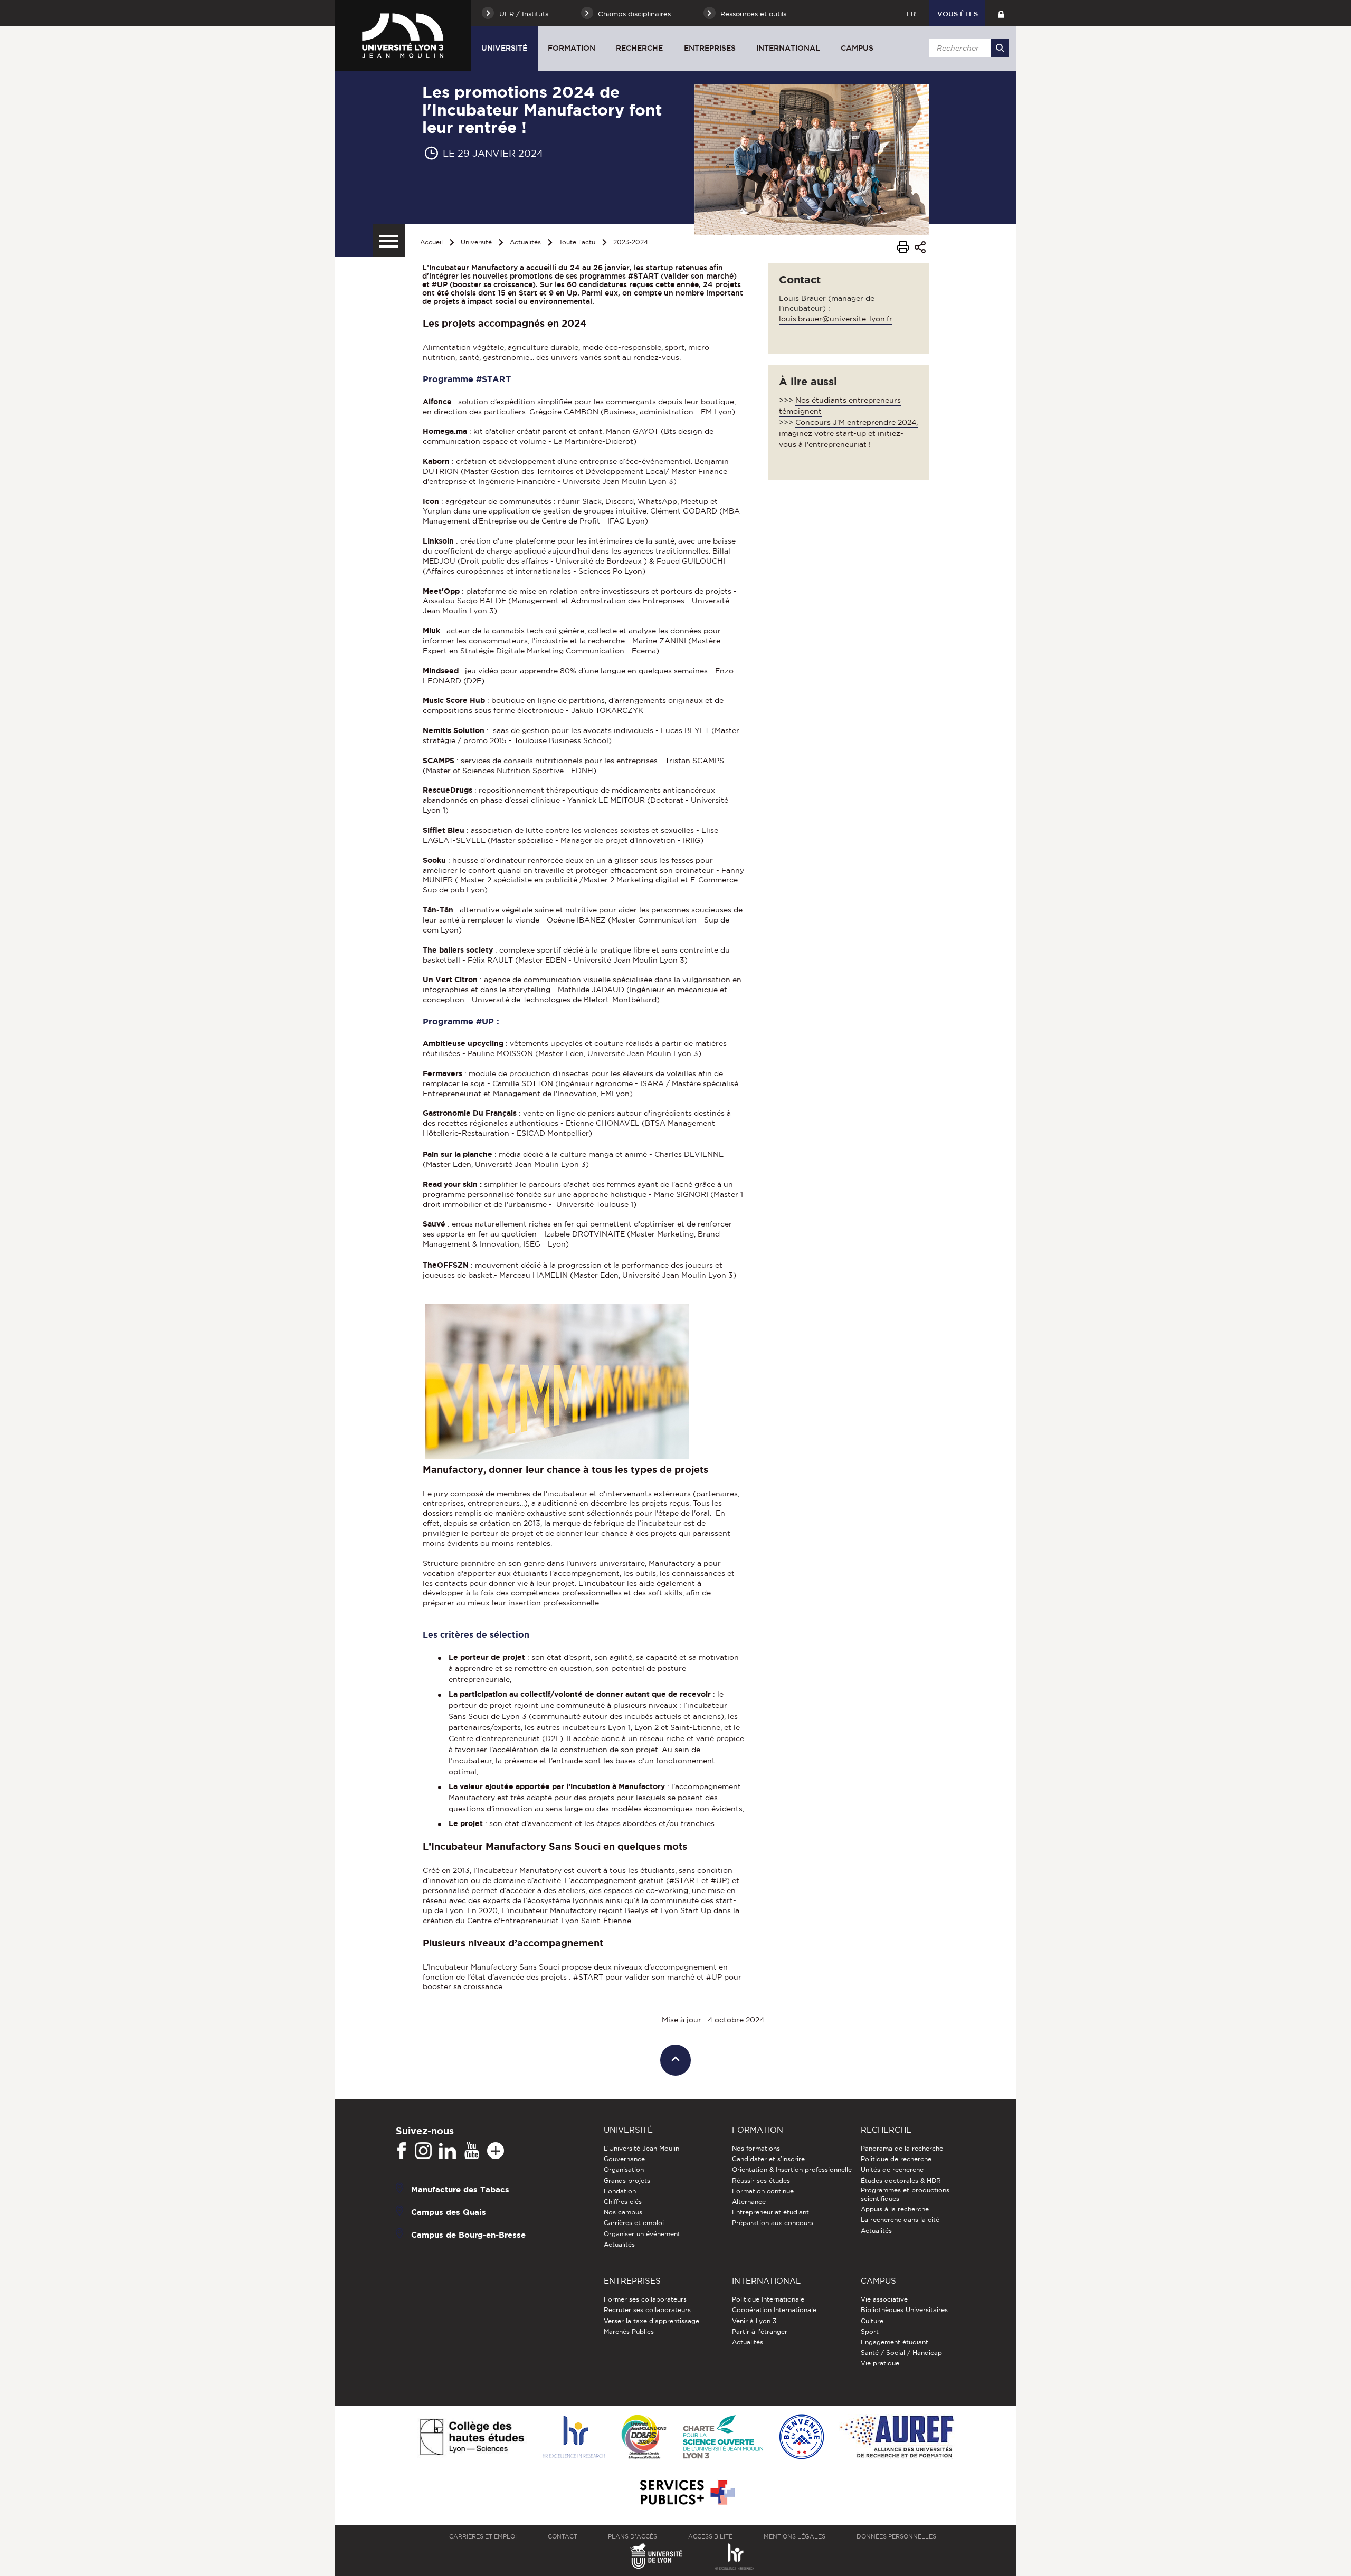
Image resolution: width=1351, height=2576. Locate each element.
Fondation (620, 2191)
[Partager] (920, 249)
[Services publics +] (686, 2493)
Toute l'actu (577, 242)
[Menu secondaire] (389, 241)
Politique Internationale (768, 2299)
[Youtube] (472, 2151)
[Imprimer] (903, 249)
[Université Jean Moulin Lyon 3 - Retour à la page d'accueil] (403, 35)
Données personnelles (896, 2536)
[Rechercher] (1000, 48)
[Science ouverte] (723, 2437)
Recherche (639, 48)
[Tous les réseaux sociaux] (496, 2151)
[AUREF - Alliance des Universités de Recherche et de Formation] (897, 2437)
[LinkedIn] (448, 2151)
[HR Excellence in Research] (574, 2437)
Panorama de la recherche (902, 2148)
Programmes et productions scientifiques (905, 2194)
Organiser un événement (642, 2234)
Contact (563, 2536)
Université (504, 48)
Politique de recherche (896, 2159)
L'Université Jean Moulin (641, 2148)
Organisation (624, 2169)
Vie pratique (880, 2363)
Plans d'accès (632, 2536)
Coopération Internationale (774, 2310)
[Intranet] (1001, 13)
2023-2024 (631, 242)
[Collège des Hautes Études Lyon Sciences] (472, 2438)
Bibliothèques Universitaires (904, 2310)
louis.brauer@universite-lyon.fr (836, 319)
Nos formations (756, 2148)
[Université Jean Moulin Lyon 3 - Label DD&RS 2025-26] (644, 2438)
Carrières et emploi (634, 2223)
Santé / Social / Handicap (901, 2352)
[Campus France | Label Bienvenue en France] (802, 2437)
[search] (967, 48)
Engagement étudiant (895, 2342)
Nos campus (623, 2212)
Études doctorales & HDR (901, 2180)
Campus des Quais (449, 2212)
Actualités (525, 242)
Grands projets (627, 2180)
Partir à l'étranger (760, 2331)
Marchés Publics (629, 2331)
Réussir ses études (761, 2180)
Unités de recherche (892, 2169)
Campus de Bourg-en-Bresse (468, 2235)
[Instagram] (423, 2151)
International (788, 48)
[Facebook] (402, 2151)
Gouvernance (624, 2159)
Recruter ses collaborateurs (647, 2310)
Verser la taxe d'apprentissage (651, 2321)
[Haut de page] (676, 2060)
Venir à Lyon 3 (754, 2321)
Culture (872, 2321)
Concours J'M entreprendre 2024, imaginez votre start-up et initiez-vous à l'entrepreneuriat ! (848, 433)
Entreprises (710, 48)
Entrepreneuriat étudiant (770, 2212)
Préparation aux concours (773, 2223)
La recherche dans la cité (900, 2219)
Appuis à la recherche (895, 2209)
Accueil (431, 242)
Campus (857, 48)
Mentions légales (795, 2536)
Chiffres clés (623, 2202)
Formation (572, 48)
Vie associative (884, 2299)
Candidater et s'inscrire (768, 2159)
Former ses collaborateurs (645, 2299)
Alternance (749, 2202)
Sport (870, 2331)
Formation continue (763, 2191)
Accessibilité (710, 2536)
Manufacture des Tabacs (460, 2189)
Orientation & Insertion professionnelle (792, 2169)
